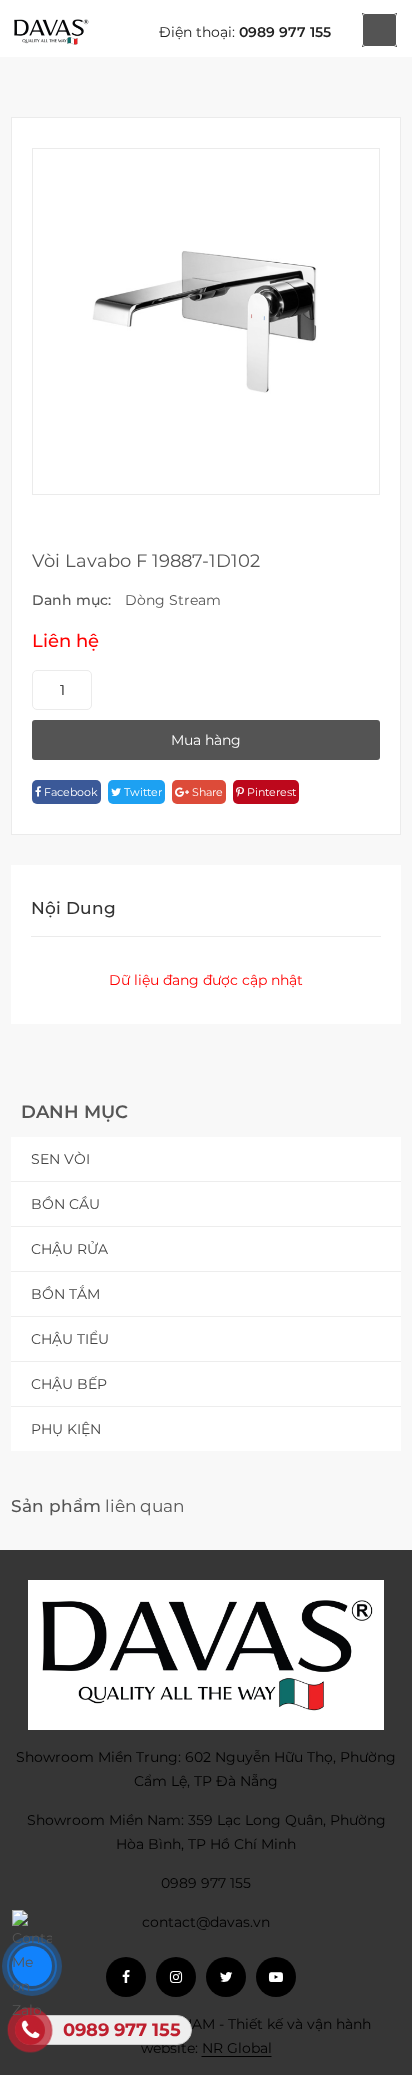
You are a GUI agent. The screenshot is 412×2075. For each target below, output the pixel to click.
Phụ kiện (66, 1429)
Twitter (141, 792)
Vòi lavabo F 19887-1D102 (146, 561)
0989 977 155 (285, 32)
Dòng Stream (173, 600)
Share (206, 792)
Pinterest (270, 792)
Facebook (69, 792)
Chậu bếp (69, 1384)
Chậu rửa (69, 1249)
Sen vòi (60, 1159)
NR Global (237, 2048)
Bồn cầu (65, 1204)
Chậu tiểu (70, 1339)
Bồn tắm (65, 1294)
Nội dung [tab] (73, 908)
